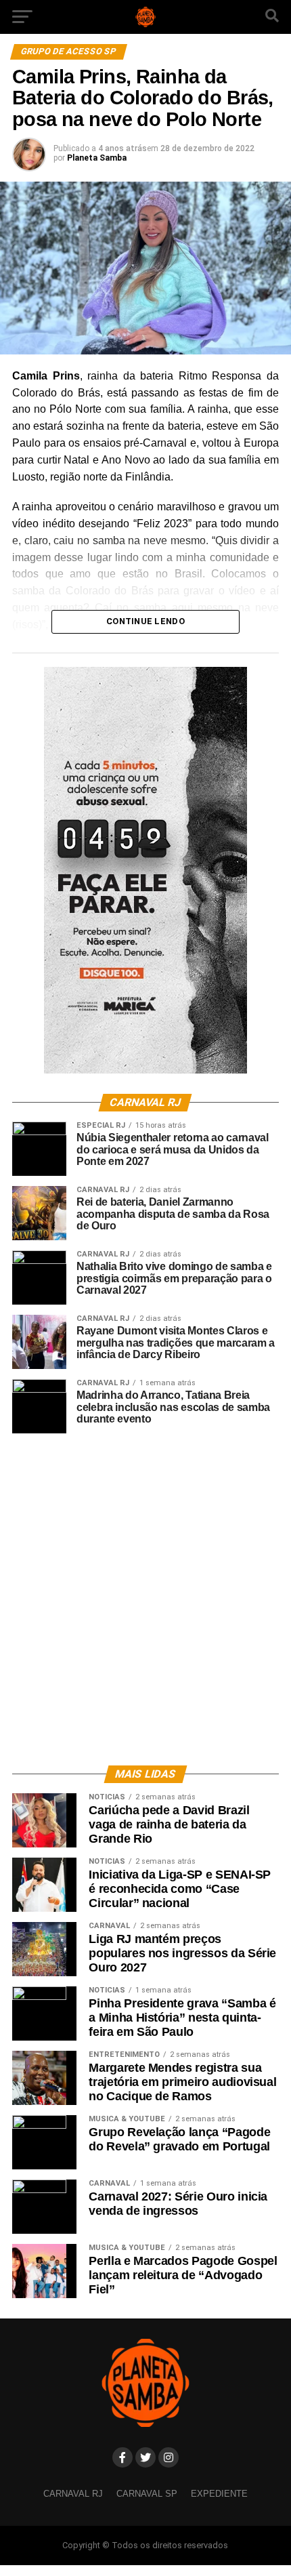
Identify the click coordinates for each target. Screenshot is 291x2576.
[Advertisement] (145, 1599)
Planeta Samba (97, 158)
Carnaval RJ (73, 2494)
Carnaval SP (147, 2494)
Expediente (219, 2494)
